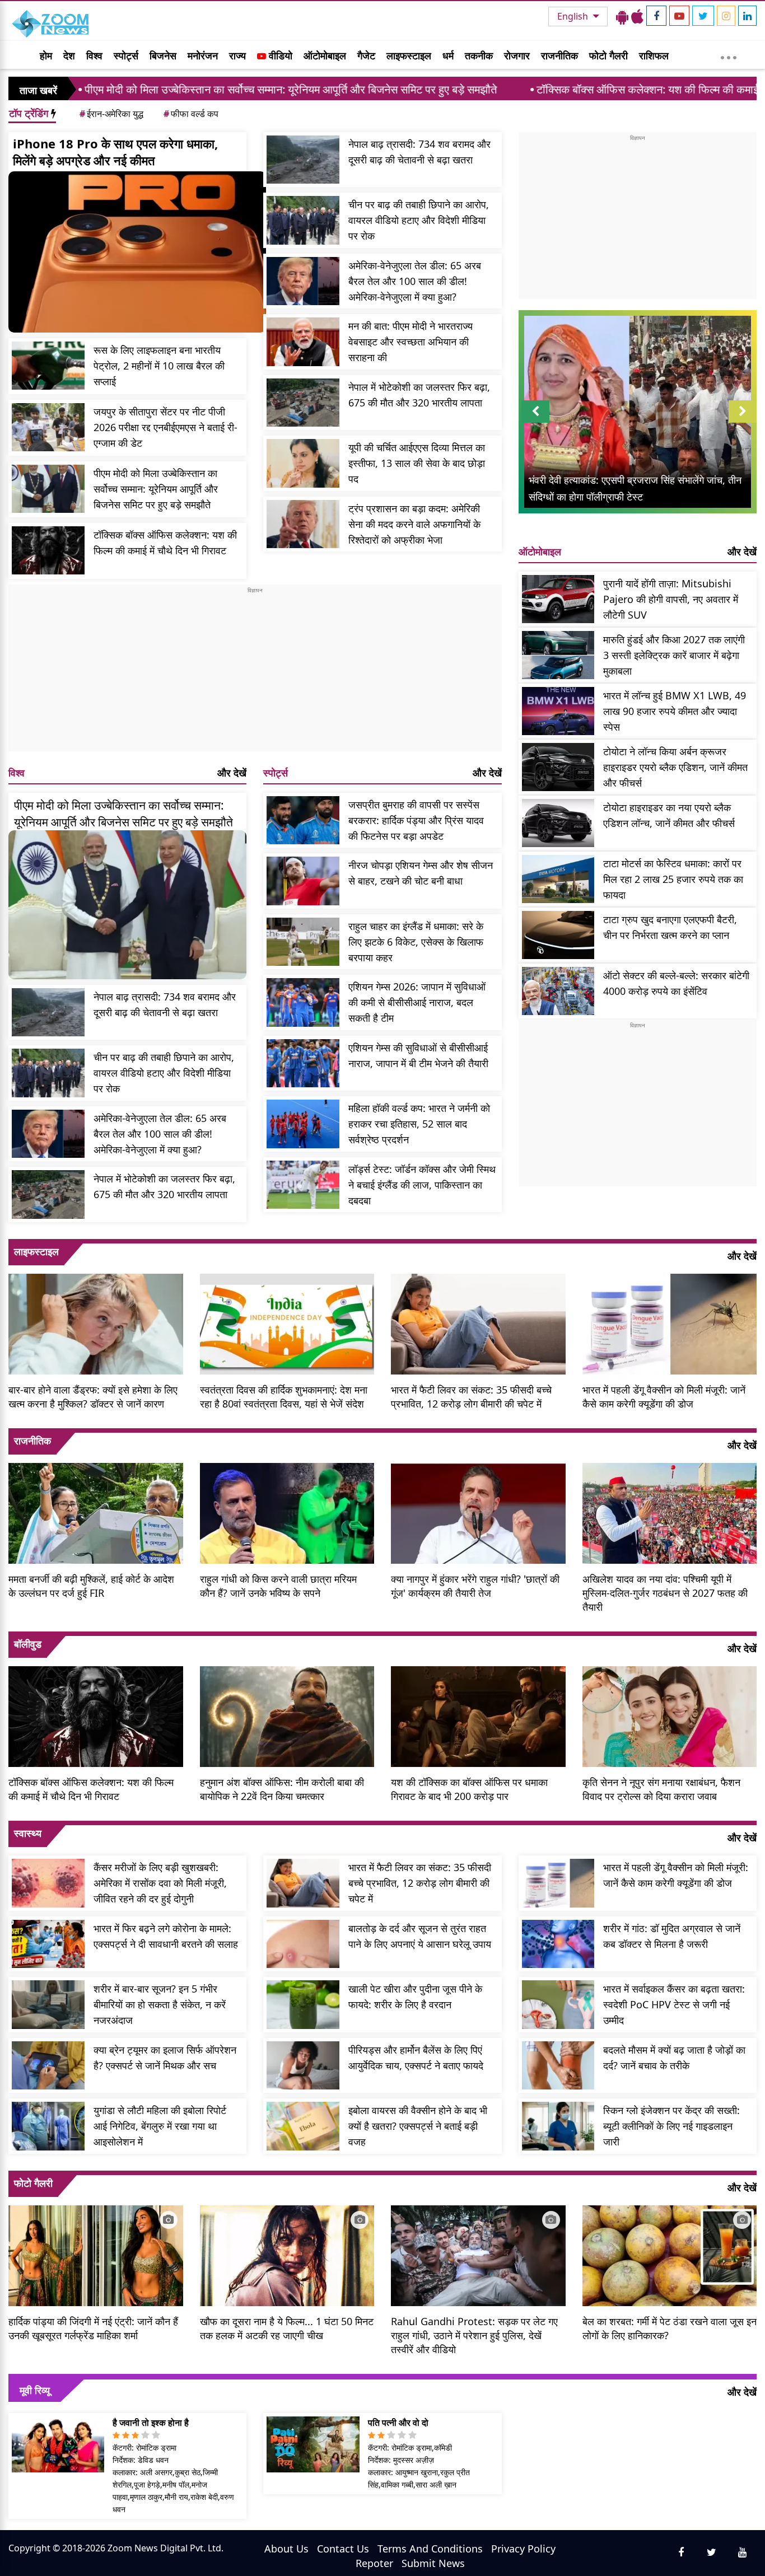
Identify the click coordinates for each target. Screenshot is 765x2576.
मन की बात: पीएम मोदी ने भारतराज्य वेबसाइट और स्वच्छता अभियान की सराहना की (411, 342)
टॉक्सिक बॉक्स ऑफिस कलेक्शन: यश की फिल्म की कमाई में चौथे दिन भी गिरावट (579, 89)
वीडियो (279, 55)
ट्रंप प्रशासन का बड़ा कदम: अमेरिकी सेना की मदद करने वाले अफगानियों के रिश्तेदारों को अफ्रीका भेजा (414, 524)
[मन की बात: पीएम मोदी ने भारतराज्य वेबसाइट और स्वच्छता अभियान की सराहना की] (303, 342)
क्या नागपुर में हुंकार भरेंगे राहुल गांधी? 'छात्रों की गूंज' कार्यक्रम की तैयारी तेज (475, 1586)
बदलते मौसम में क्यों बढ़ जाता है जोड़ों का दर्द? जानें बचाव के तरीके (674, 2058)
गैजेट (366, 55)
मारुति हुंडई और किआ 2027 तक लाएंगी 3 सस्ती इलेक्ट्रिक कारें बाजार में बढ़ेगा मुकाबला (674, 655)
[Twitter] (703, 16)
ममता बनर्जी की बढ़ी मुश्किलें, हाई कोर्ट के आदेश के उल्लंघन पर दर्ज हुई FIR (91, 1586)
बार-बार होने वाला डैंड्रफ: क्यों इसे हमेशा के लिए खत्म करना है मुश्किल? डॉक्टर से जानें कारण (93, 1397)
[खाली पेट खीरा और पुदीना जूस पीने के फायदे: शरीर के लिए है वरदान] (303, 2005)
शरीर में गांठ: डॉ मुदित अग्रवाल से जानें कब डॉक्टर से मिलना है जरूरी (672, 1936)
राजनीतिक (559, 55)
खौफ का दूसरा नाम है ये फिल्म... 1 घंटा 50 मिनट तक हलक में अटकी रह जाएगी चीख (287, 2328)
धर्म (448, 55)
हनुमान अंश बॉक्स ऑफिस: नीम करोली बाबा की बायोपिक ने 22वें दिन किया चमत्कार (282, 1789)
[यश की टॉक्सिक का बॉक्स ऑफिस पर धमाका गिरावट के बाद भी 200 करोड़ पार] (478, 1715)
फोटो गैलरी (608, 55)
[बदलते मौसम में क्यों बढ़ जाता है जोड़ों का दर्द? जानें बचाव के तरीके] (558, 2066)
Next (743, 422)
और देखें (232, 773)
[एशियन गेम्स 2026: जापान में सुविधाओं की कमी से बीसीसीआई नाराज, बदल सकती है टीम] (303, 1002)
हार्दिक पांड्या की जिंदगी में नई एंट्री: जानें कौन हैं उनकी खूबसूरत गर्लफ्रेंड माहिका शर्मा (93, 2328)
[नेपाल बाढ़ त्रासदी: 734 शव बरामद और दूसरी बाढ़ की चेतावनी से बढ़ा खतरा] (303, 160)
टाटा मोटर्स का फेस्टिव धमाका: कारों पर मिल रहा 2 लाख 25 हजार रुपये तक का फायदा (673, 879)
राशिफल (654, 55)
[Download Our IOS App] (637, 16)
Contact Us (343, 2549)
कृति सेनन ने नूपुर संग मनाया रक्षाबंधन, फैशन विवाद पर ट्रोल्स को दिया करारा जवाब (661, 1789)
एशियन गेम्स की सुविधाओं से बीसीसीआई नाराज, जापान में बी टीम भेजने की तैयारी (418, 1055)
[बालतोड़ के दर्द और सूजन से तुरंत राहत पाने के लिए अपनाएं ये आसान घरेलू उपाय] (303, 1944)
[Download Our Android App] (622, 16)
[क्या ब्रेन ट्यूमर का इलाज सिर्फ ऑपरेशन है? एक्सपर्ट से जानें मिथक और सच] (48, 2066)
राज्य (237, 55)
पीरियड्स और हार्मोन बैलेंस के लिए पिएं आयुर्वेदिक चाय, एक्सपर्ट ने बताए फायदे (416, 2058)
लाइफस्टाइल (409, 55)
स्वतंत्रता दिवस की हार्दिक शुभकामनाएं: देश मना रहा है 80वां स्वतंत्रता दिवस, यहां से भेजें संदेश (284, 1397)
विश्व (94, 55)
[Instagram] (726, 16)
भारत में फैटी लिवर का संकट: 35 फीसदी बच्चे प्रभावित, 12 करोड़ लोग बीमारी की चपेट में (471, 1397)
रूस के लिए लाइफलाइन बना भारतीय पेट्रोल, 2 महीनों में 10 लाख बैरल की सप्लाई (159, 366)
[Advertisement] (255, 673)
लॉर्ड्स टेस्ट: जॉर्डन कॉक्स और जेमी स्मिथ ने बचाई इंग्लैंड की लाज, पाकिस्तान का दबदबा (422, 1185)
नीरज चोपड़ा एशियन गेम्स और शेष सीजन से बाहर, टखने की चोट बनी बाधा (421, 873)
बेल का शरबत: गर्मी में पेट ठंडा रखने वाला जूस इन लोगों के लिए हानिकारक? (670, 2328)
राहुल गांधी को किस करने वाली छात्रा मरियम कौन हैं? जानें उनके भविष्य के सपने (278, 1586)
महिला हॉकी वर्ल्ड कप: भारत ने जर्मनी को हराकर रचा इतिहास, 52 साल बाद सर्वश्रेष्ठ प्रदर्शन (419, 1124)
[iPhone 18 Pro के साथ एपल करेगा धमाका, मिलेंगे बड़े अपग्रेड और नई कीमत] (137, 252)
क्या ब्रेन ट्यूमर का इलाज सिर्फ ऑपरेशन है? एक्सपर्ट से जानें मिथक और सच (165, 2058)
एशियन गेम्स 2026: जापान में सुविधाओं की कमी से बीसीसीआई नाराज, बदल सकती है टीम (417, 1002)
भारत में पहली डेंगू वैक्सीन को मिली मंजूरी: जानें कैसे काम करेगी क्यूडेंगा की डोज (664, 1397)
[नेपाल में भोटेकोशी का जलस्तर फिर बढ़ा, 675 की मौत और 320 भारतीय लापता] (303, 403)
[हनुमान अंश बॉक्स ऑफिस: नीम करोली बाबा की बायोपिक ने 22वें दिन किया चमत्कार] (287, 1715)
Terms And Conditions (430, 2549)
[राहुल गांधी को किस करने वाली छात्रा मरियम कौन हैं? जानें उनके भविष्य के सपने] (287, 1512)
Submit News (433, 2563)
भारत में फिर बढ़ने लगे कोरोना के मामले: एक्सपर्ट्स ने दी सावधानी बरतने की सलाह (166, 1936)
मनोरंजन (203, 55)
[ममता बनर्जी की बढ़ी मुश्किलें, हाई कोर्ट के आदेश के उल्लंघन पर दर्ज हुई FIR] (96, 1512)
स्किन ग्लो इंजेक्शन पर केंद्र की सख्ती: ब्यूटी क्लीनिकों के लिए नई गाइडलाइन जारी (671, 2126)
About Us (286, 2549)
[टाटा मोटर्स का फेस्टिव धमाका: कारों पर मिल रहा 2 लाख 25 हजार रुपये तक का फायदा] (558, 879)
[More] (729, 55)
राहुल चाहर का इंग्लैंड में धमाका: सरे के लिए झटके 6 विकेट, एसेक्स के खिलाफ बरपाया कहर (416, 942)
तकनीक (479, 55)
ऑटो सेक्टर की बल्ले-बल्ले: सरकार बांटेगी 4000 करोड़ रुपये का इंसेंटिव (676, 983)
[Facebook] (656, 16)
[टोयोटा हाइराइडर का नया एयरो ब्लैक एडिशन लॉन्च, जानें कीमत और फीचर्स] (558, 823)
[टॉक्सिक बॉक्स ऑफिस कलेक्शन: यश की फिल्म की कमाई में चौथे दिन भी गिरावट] (48, 551)
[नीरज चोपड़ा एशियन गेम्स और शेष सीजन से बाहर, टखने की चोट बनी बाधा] (303, 881)
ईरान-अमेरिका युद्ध (111, 114)
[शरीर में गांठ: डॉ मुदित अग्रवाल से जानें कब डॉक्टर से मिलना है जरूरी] (558, 1944)
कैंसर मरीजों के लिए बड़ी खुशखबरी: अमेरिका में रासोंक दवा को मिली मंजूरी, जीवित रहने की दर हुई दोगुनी (160, 1883)
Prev (535, 422)
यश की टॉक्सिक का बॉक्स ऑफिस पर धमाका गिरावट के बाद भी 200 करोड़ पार (469, 1789)
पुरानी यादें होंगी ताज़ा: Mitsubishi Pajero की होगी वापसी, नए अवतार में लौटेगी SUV (671, 599)
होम (46, 55)
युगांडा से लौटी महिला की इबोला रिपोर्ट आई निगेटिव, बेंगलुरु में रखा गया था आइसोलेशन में (160, 2126)
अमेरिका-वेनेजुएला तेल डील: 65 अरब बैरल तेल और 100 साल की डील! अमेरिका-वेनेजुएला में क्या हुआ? (415, 281)
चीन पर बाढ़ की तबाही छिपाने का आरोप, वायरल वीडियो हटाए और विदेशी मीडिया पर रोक (419, 220)
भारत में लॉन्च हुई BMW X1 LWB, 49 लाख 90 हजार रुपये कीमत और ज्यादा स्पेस (675, 711)
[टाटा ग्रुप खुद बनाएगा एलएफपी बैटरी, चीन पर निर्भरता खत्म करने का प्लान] (558, 935)
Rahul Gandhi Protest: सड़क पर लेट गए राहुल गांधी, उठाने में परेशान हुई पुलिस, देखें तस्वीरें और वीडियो (474, 2335)
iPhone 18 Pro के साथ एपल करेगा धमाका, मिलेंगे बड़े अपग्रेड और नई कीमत (115, 152)
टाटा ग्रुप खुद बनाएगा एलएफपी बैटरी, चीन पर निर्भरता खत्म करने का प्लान (670, 927)
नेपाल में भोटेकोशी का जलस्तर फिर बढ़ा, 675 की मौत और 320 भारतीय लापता (419, 395)
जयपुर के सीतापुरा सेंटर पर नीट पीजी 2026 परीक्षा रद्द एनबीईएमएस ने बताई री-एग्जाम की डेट (165, 427)
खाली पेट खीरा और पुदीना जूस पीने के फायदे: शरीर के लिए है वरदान (415, 1997)
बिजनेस (163, 55)
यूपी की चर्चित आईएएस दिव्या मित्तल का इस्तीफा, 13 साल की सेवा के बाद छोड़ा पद (417, 463)
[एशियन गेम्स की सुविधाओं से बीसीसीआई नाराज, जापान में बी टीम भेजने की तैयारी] (303, 1063)
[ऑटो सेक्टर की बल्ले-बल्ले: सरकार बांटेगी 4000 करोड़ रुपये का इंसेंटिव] (558, 991)
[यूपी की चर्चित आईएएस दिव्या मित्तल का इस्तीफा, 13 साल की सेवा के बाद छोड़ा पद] (303, 463)
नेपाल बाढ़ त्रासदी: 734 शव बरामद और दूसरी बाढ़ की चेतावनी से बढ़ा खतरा (419, 152)
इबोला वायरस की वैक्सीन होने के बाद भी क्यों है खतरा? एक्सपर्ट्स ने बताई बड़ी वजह (418, 2126)
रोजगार (517, 55)
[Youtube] (679, 16)
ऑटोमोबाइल (325, 55)
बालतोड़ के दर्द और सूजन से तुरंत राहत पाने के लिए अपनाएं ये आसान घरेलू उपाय (420, 1936)
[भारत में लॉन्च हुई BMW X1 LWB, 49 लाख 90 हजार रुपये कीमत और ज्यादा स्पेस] (558, 711)
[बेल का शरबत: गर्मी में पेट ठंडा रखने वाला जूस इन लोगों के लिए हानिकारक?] (670, 2255)
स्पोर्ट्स (126, 55)
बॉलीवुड (28, 1644)
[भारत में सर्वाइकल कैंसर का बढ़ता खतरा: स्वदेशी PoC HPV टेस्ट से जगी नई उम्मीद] (558, 2005)
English (574, 16)
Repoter (374, 2563)
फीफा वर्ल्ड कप (191, 114)
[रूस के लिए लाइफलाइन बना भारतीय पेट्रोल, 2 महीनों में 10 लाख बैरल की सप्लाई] (48, 366)
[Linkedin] (747, 16)
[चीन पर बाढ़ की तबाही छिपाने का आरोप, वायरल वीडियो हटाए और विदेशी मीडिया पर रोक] (303, 220)
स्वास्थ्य (28, 1833)
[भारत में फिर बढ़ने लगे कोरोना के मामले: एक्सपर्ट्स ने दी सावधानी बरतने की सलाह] (48, 1944)
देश (69, 55)
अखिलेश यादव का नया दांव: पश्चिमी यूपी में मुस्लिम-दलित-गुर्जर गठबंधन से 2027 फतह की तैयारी (665, 1593)
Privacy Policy (523, 2549)
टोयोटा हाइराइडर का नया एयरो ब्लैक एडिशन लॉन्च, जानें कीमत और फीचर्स (669, 815)
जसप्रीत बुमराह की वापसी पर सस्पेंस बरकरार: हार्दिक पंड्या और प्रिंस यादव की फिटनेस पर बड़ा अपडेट (416, 820)
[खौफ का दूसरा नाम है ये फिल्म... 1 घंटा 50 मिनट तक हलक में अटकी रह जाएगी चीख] (287, 2255)
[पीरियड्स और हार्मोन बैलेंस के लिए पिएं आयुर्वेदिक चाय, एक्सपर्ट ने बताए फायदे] (303, 2066)
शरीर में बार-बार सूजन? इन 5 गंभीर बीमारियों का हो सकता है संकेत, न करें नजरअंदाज (160, 2004)
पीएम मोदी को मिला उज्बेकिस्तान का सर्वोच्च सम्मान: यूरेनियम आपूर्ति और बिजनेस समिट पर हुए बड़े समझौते (156, 489)
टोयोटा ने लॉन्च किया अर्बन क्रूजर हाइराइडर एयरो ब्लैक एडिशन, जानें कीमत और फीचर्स (675, 767)
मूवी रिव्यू (35, 2390)
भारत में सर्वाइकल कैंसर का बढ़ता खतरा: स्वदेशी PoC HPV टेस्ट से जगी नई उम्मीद (674, 2004)
